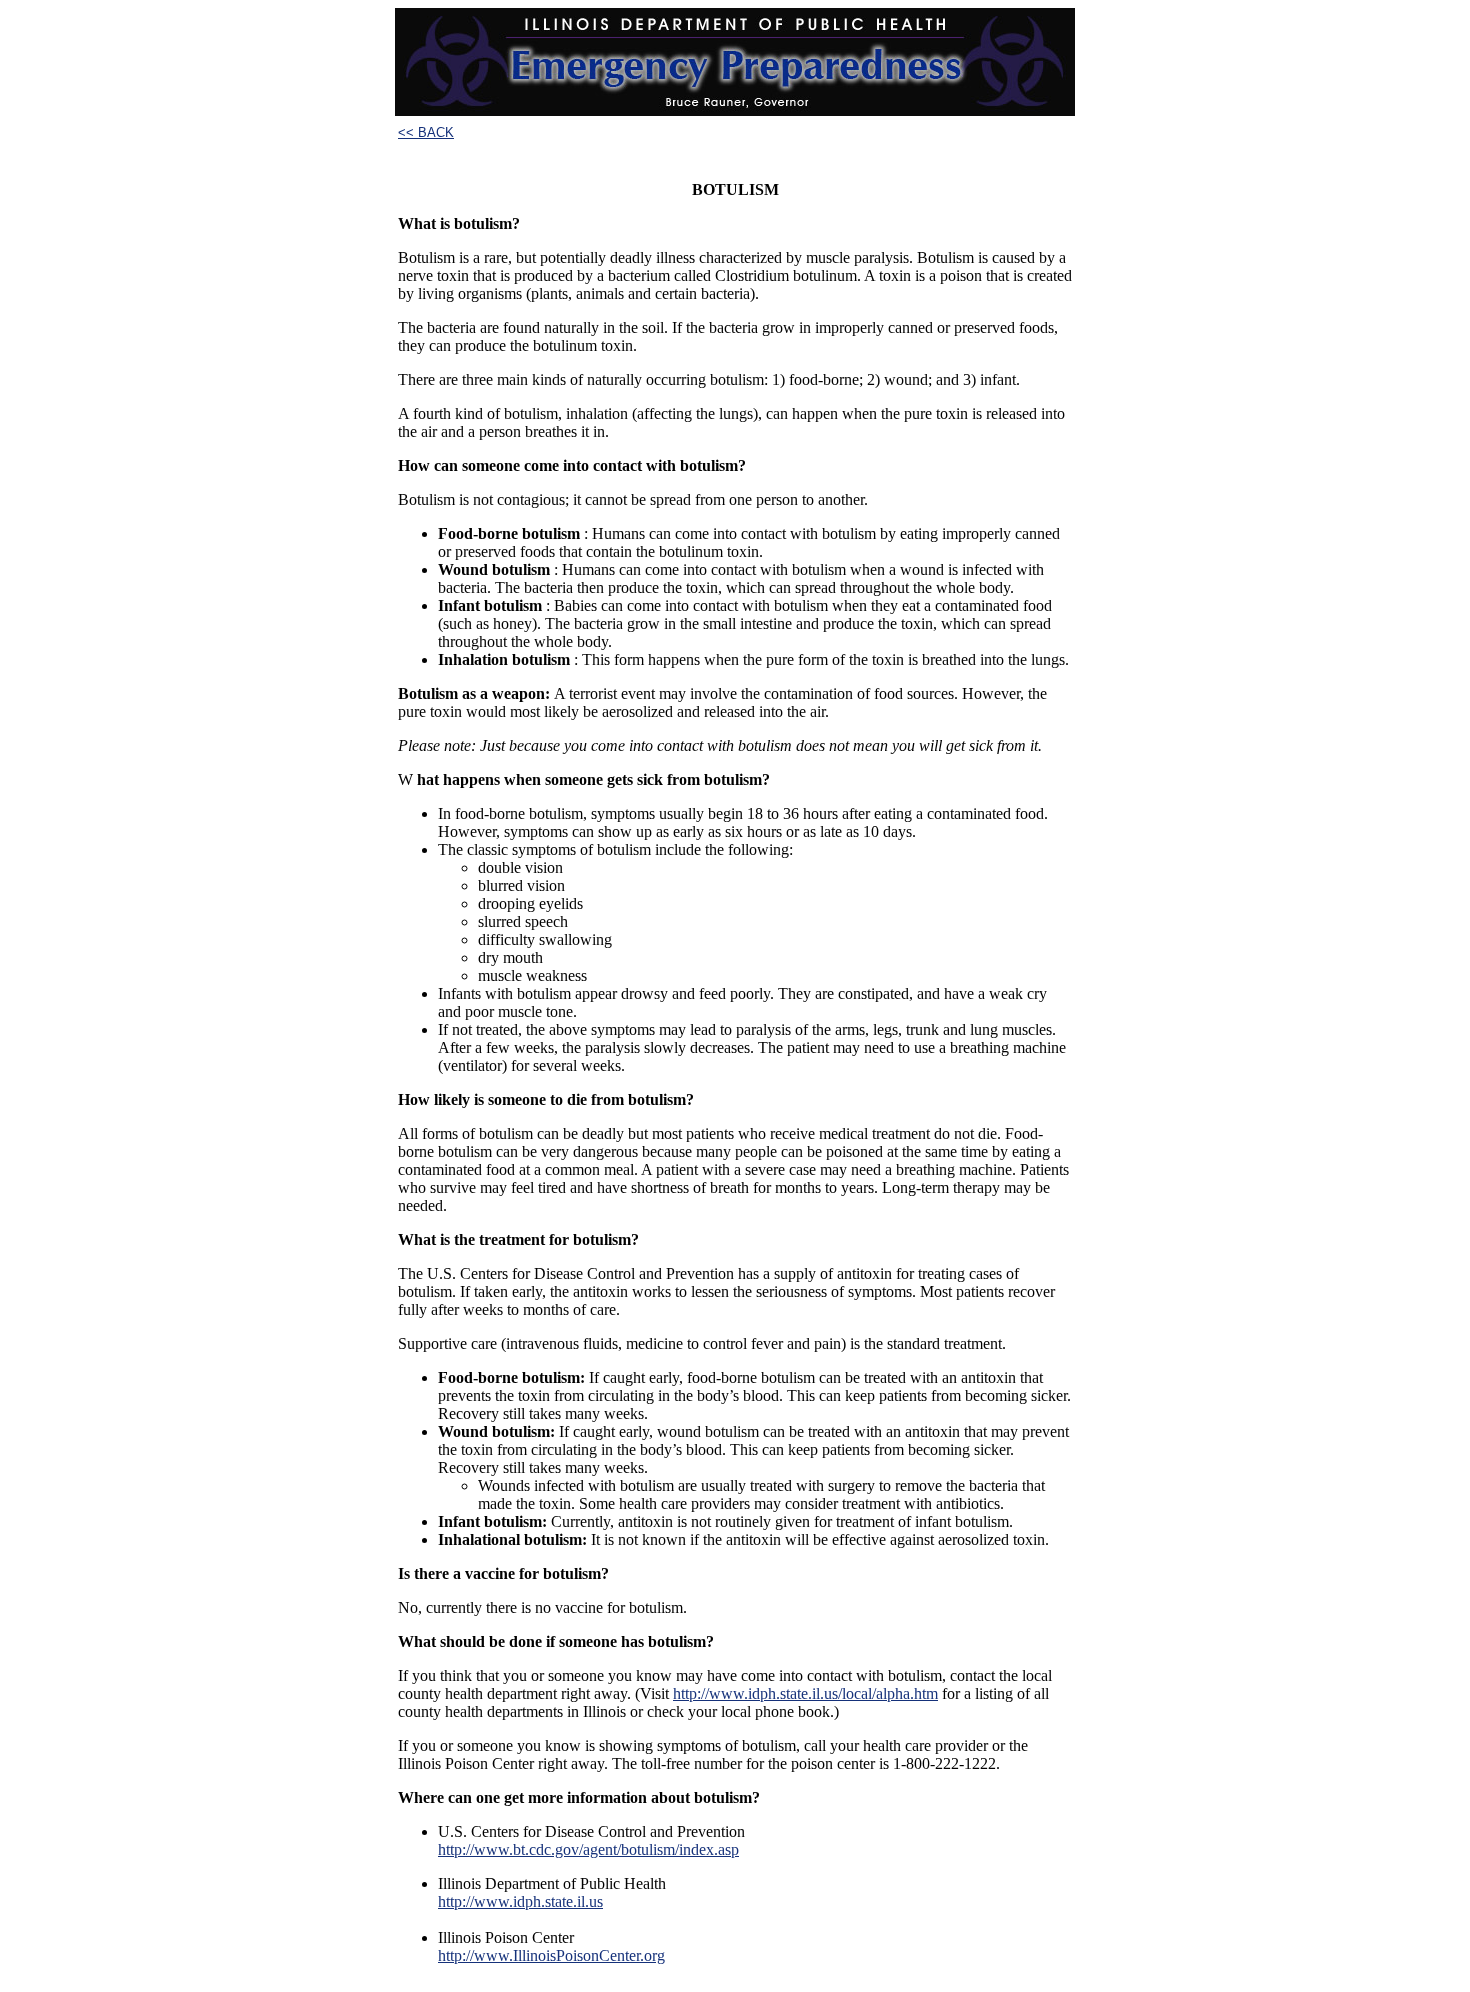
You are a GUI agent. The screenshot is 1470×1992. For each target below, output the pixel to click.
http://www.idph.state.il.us (520, 1901)
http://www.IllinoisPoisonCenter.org (551, 1955)
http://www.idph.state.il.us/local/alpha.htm (805, 1693)
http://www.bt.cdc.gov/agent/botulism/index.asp (588, 1849)
